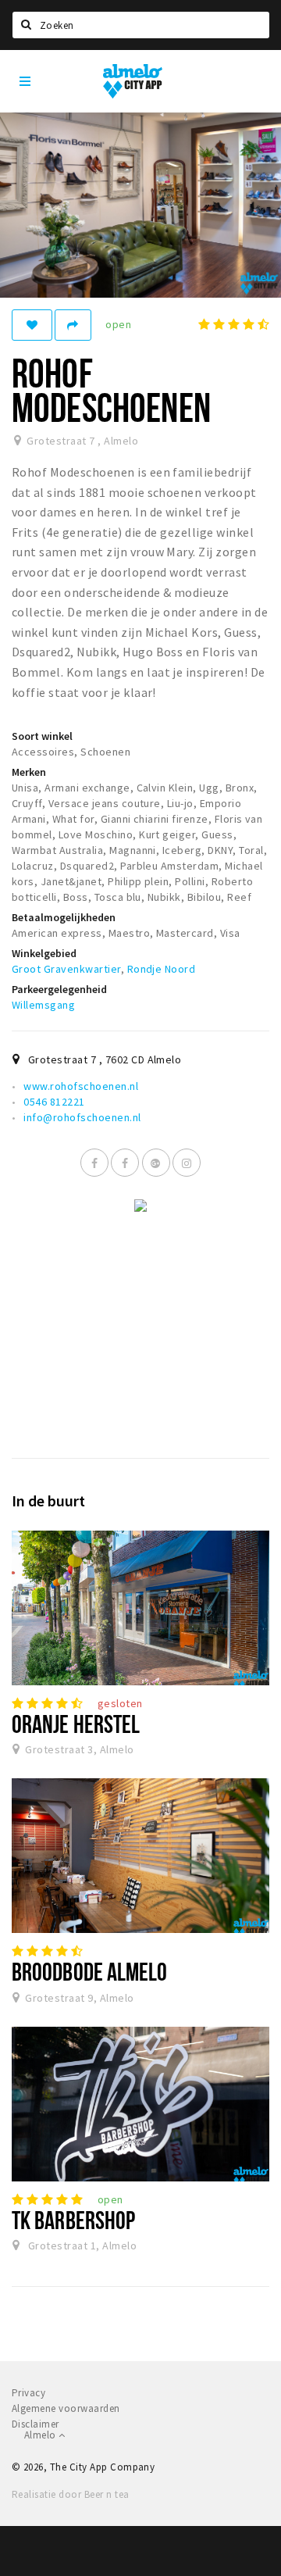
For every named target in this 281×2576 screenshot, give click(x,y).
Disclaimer (36, 2424)
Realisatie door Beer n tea (70, 2494)
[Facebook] (94, 1163)
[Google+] (156, 1163)
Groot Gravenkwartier (66, 969)
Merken (29, 772)
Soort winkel (42, 736)
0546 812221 (54, 1102)
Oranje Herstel (76, 1724)
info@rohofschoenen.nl (82, 1117)
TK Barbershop (73, 2220)
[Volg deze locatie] (32, 325)
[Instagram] (187, 1163)
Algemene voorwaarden (66, 2408)
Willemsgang (43, 1005)
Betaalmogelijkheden (64, 917)
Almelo (41, 2435)
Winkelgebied (44, 953)
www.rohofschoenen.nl (81, 1086)
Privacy (28, 2393)
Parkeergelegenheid (59, 989)
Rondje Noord (162, 969)
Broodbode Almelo (90, 1971)
